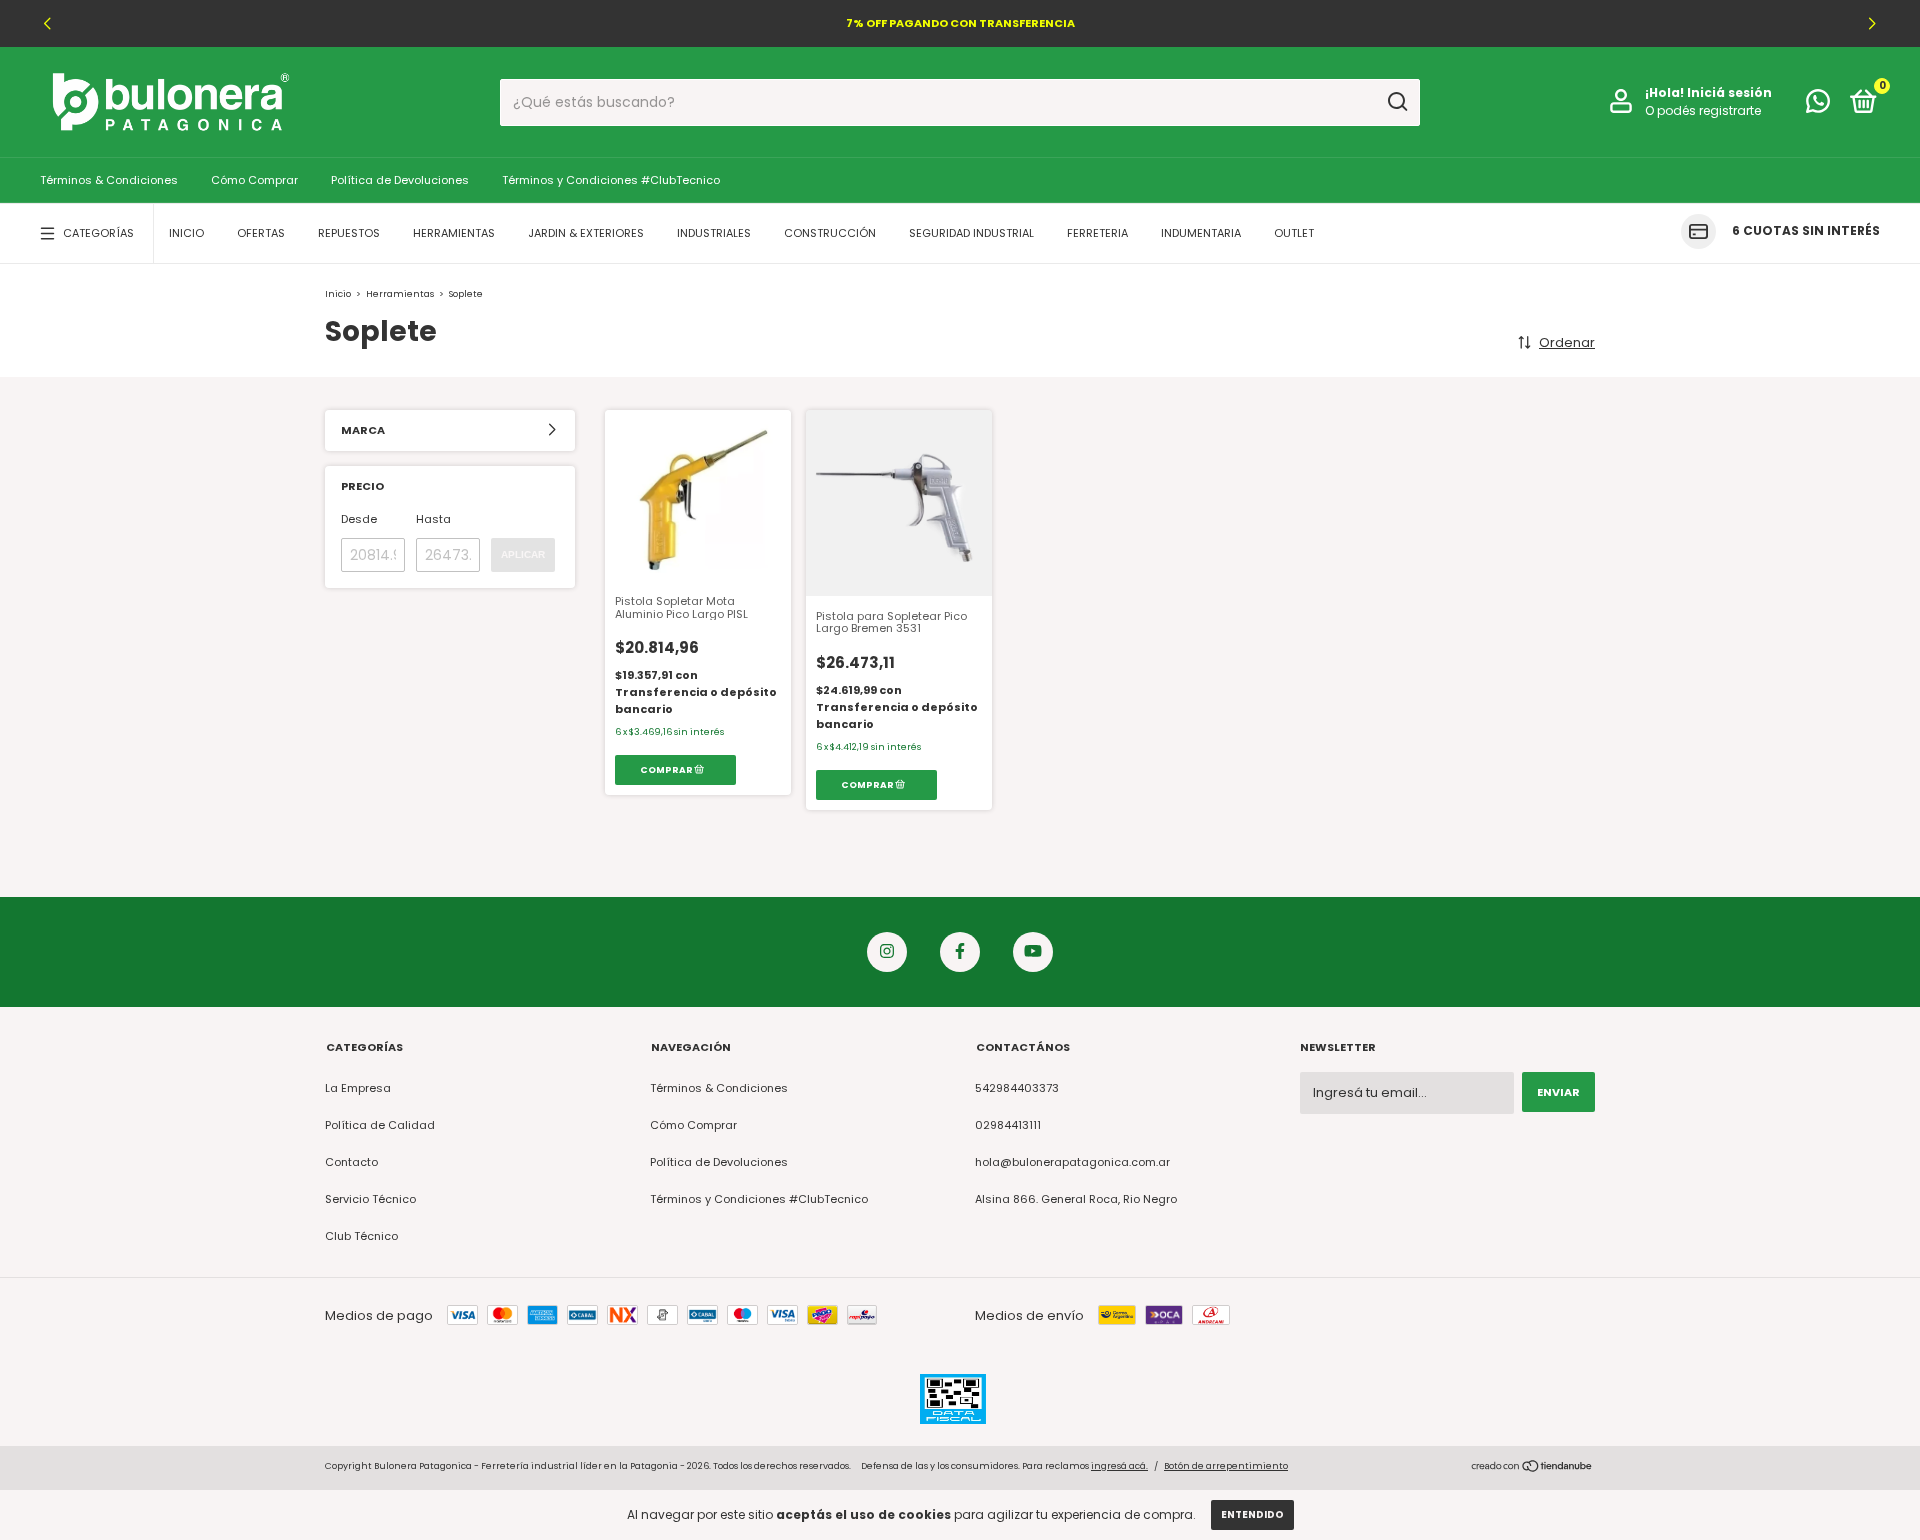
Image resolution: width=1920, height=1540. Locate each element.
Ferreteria (1097, 233)
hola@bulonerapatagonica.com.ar (1072, 1162)
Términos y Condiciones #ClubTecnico (611, 180)
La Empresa (358, 1088)
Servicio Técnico (370, 1199)
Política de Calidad (380, 1125)
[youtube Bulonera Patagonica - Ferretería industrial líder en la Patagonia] (1033, 952)
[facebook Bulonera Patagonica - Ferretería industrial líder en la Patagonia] (960, 952)
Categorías (98, 233)
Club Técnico (361, 1236)
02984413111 (1008, 1125)
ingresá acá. (1119, 1466)
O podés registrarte (1703, 110)
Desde (359, 519)
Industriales (714, 233)
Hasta (433, 519)
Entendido (1252, 1514)
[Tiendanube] (1532, 1468)
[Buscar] (1396, 102)
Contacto (351, 1162)
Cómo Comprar (254, 180)
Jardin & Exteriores (586, 233)
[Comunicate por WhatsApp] (1818, 106)
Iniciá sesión (1729, 92)
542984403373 (1017, 1088)
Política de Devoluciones (400, 180)
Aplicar (523, 554)
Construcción (830, 233)
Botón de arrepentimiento (1226, 1466)
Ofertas (261, 233)
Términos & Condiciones (109, 180)
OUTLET (1294, 233)
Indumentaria (1201, 233)
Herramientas (454, 233)
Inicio (186, 233)
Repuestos (349, 233)
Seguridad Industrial (971, 233)
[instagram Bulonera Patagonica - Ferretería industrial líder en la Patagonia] (887, 952)
